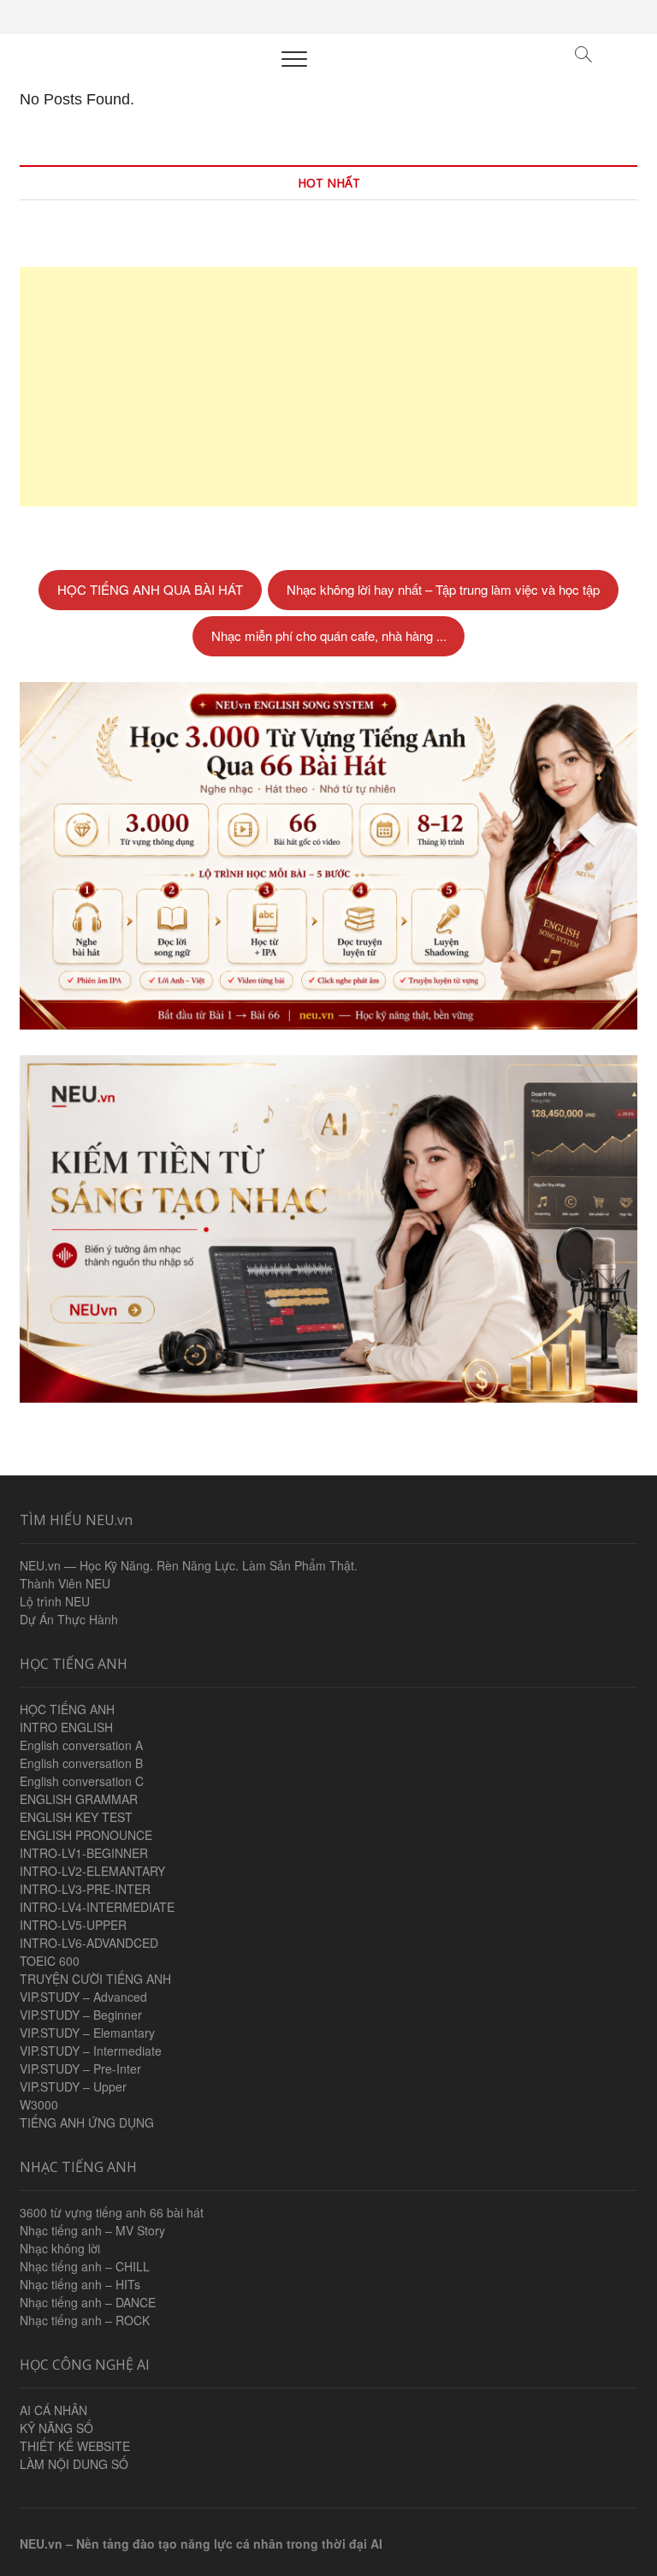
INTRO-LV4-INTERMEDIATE (97, 1907)
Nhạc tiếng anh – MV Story (92, 2230)
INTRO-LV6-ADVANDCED (89, 1943)
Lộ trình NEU (55, 1601)
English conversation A (81, 1745)
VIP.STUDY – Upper (73, 2086)
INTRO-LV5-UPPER (73, 1925)
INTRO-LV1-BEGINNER (84, 1853)
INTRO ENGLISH (66, 1727)
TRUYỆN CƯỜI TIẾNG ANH (95, 1979)
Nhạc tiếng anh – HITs (80, 2284)
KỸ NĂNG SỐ (56, 2428)
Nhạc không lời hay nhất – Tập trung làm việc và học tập (443, 589)
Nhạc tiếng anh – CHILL (85, 2266)
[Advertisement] (328, 387)
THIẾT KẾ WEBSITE (75, 2446)
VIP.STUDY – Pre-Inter (80, 2069)
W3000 (39, 2104)
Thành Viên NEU (65, 1583)
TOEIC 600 (50, 1961)
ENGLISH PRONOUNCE (86, 1835)
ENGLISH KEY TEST (76, 1817)
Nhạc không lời (60, 2248)
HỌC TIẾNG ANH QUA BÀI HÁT (150, 589)
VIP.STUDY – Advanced (83, 1997)
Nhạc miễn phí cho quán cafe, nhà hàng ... (329, 635)
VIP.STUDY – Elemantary (87, 2033)
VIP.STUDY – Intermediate (91, 2051)
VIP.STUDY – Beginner (81, 2015)
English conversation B (81, 1763)
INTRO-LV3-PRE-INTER (85, 1889)
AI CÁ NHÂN (53, 2410)
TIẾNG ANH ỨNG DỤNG (87, 2122)
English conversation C (82, 1781)
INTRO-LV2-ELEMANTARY (92, 1871)
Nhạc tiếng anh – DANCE (88, 2302)
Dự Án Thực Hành (69, 1619)
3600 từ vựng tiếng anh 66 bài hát (112, 2212)
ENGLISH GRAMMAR (79, 1799)
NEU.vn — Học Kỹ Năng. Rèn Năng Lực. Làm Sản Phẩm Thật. (189, 1565)
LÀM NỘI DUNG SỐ (74, 2464)
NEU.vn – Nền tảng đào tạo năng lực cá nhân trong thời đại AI (201, 2543)
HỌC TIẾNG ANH (67, 1709)
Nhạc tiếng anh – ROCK (85, 2320)
